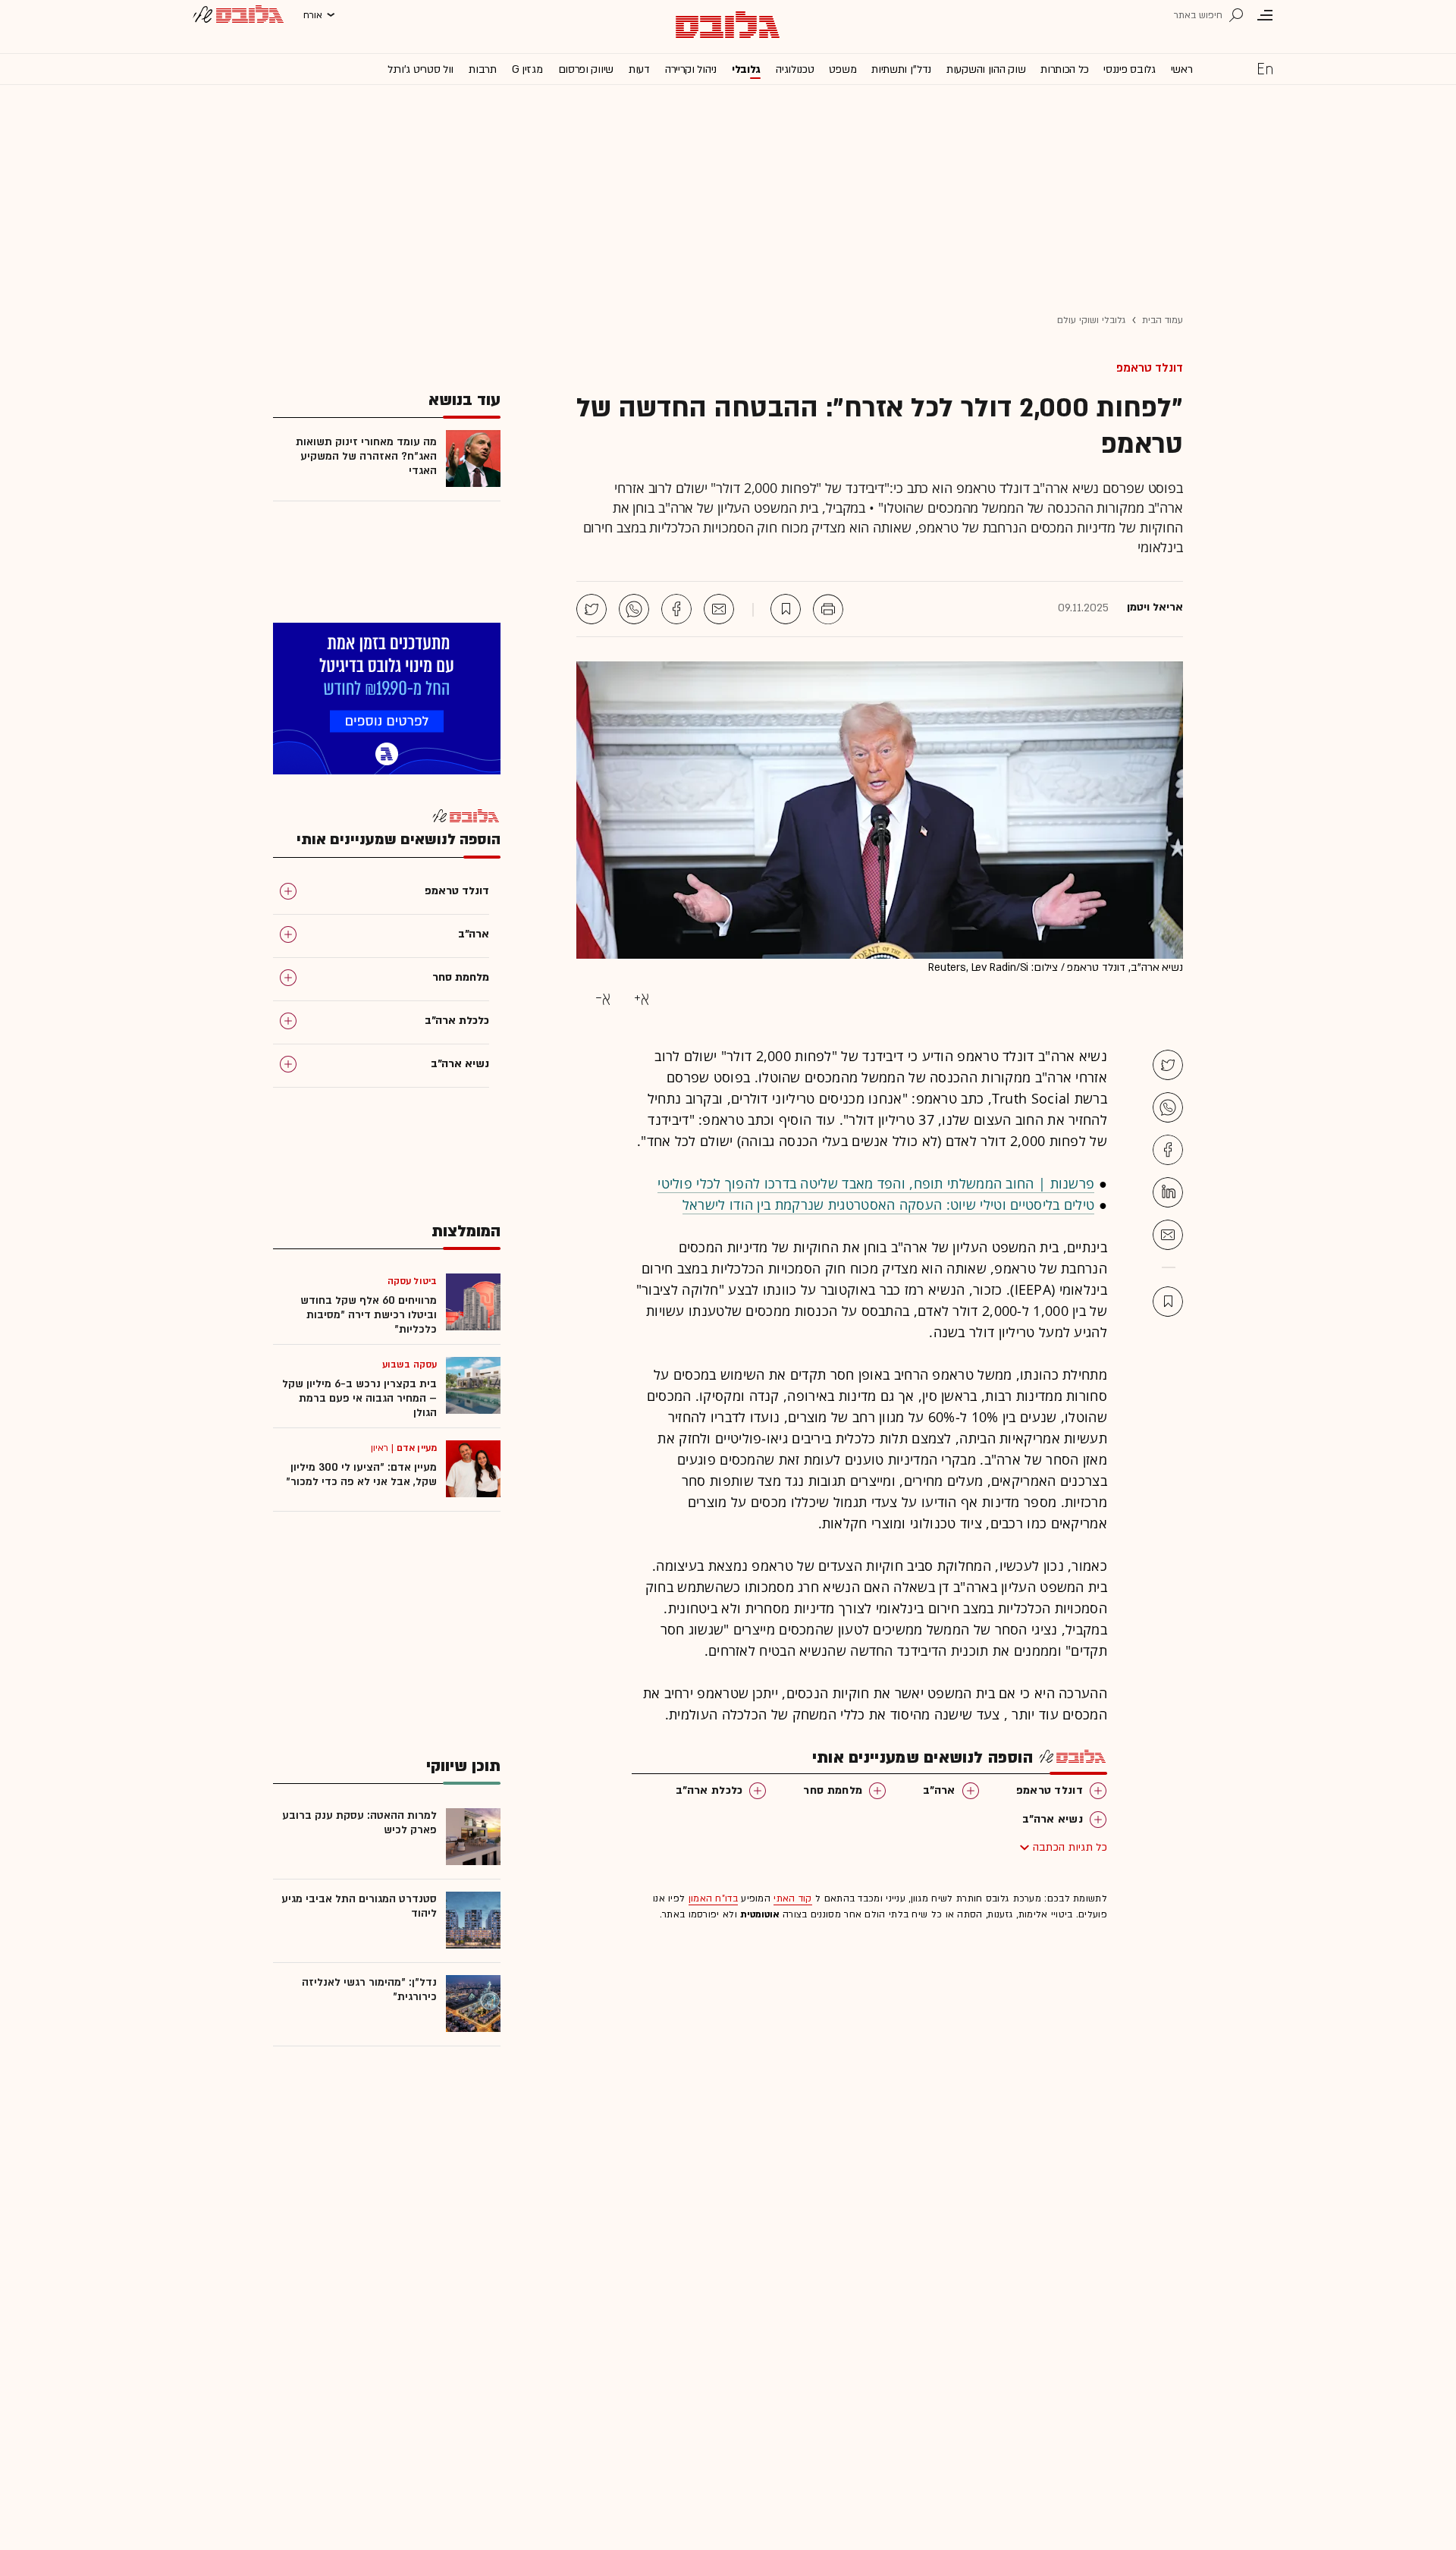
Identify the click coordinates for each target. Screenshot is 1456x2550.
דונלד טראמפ (1150, 368)
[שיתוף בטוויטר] (591, 609)
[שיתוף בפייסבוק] (676, 609)
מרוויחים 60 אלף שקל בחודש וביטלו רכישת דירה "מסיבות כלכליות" (369, 1315)
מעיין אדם (417, 1448)
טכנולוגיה (795, 69)
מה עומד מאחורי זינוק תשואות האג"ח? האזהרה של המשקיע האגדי (366, 456)
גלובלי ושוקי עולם (1092, 320)
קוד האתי (792, 1898)
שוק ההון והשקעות (986, 69)
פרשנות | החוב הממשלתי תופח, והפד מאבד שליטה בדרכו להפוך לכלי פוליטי (876, 1183)
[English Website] (1265, 68)
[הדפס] (828, 609)
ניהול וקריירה (691, 69)
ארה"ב (939, 1790)
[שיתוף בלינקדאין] (1168, 1192)
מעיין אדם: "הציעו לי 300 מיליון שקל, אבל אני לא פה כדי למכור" (361, 1474)
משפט (843, 69)
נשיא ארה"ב (1053, 1819)
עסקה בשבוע (409, 1365)
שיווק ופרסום (586, 69)
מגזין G (527, 69)
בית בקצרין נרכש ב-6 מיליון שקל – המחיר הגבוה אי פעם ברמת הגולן (359, 1398)
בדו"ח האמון (713, 1898)
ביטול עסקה (412, 1281)
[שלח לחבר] (1168, 1235)
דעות (639, 69)
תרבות (483, 69)
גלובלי (746, 69)
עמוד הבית (1163, 320)
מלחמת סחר (833, 1790)
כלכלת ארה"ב (709, 1790)
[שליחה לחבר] (719, 609)
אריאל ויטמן (1155, 608)
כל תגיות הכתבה (1070, 1847)
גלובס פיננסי (1129, 69)
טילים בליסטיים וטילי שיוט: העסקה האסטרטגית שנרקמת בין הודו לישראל (889, 1204)
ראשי (1182, 69)
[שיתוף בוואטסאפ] (634, 609)
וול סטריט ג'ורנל (420, 69)
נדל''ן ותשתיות (901, 69)
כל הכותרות (1064, 69)
